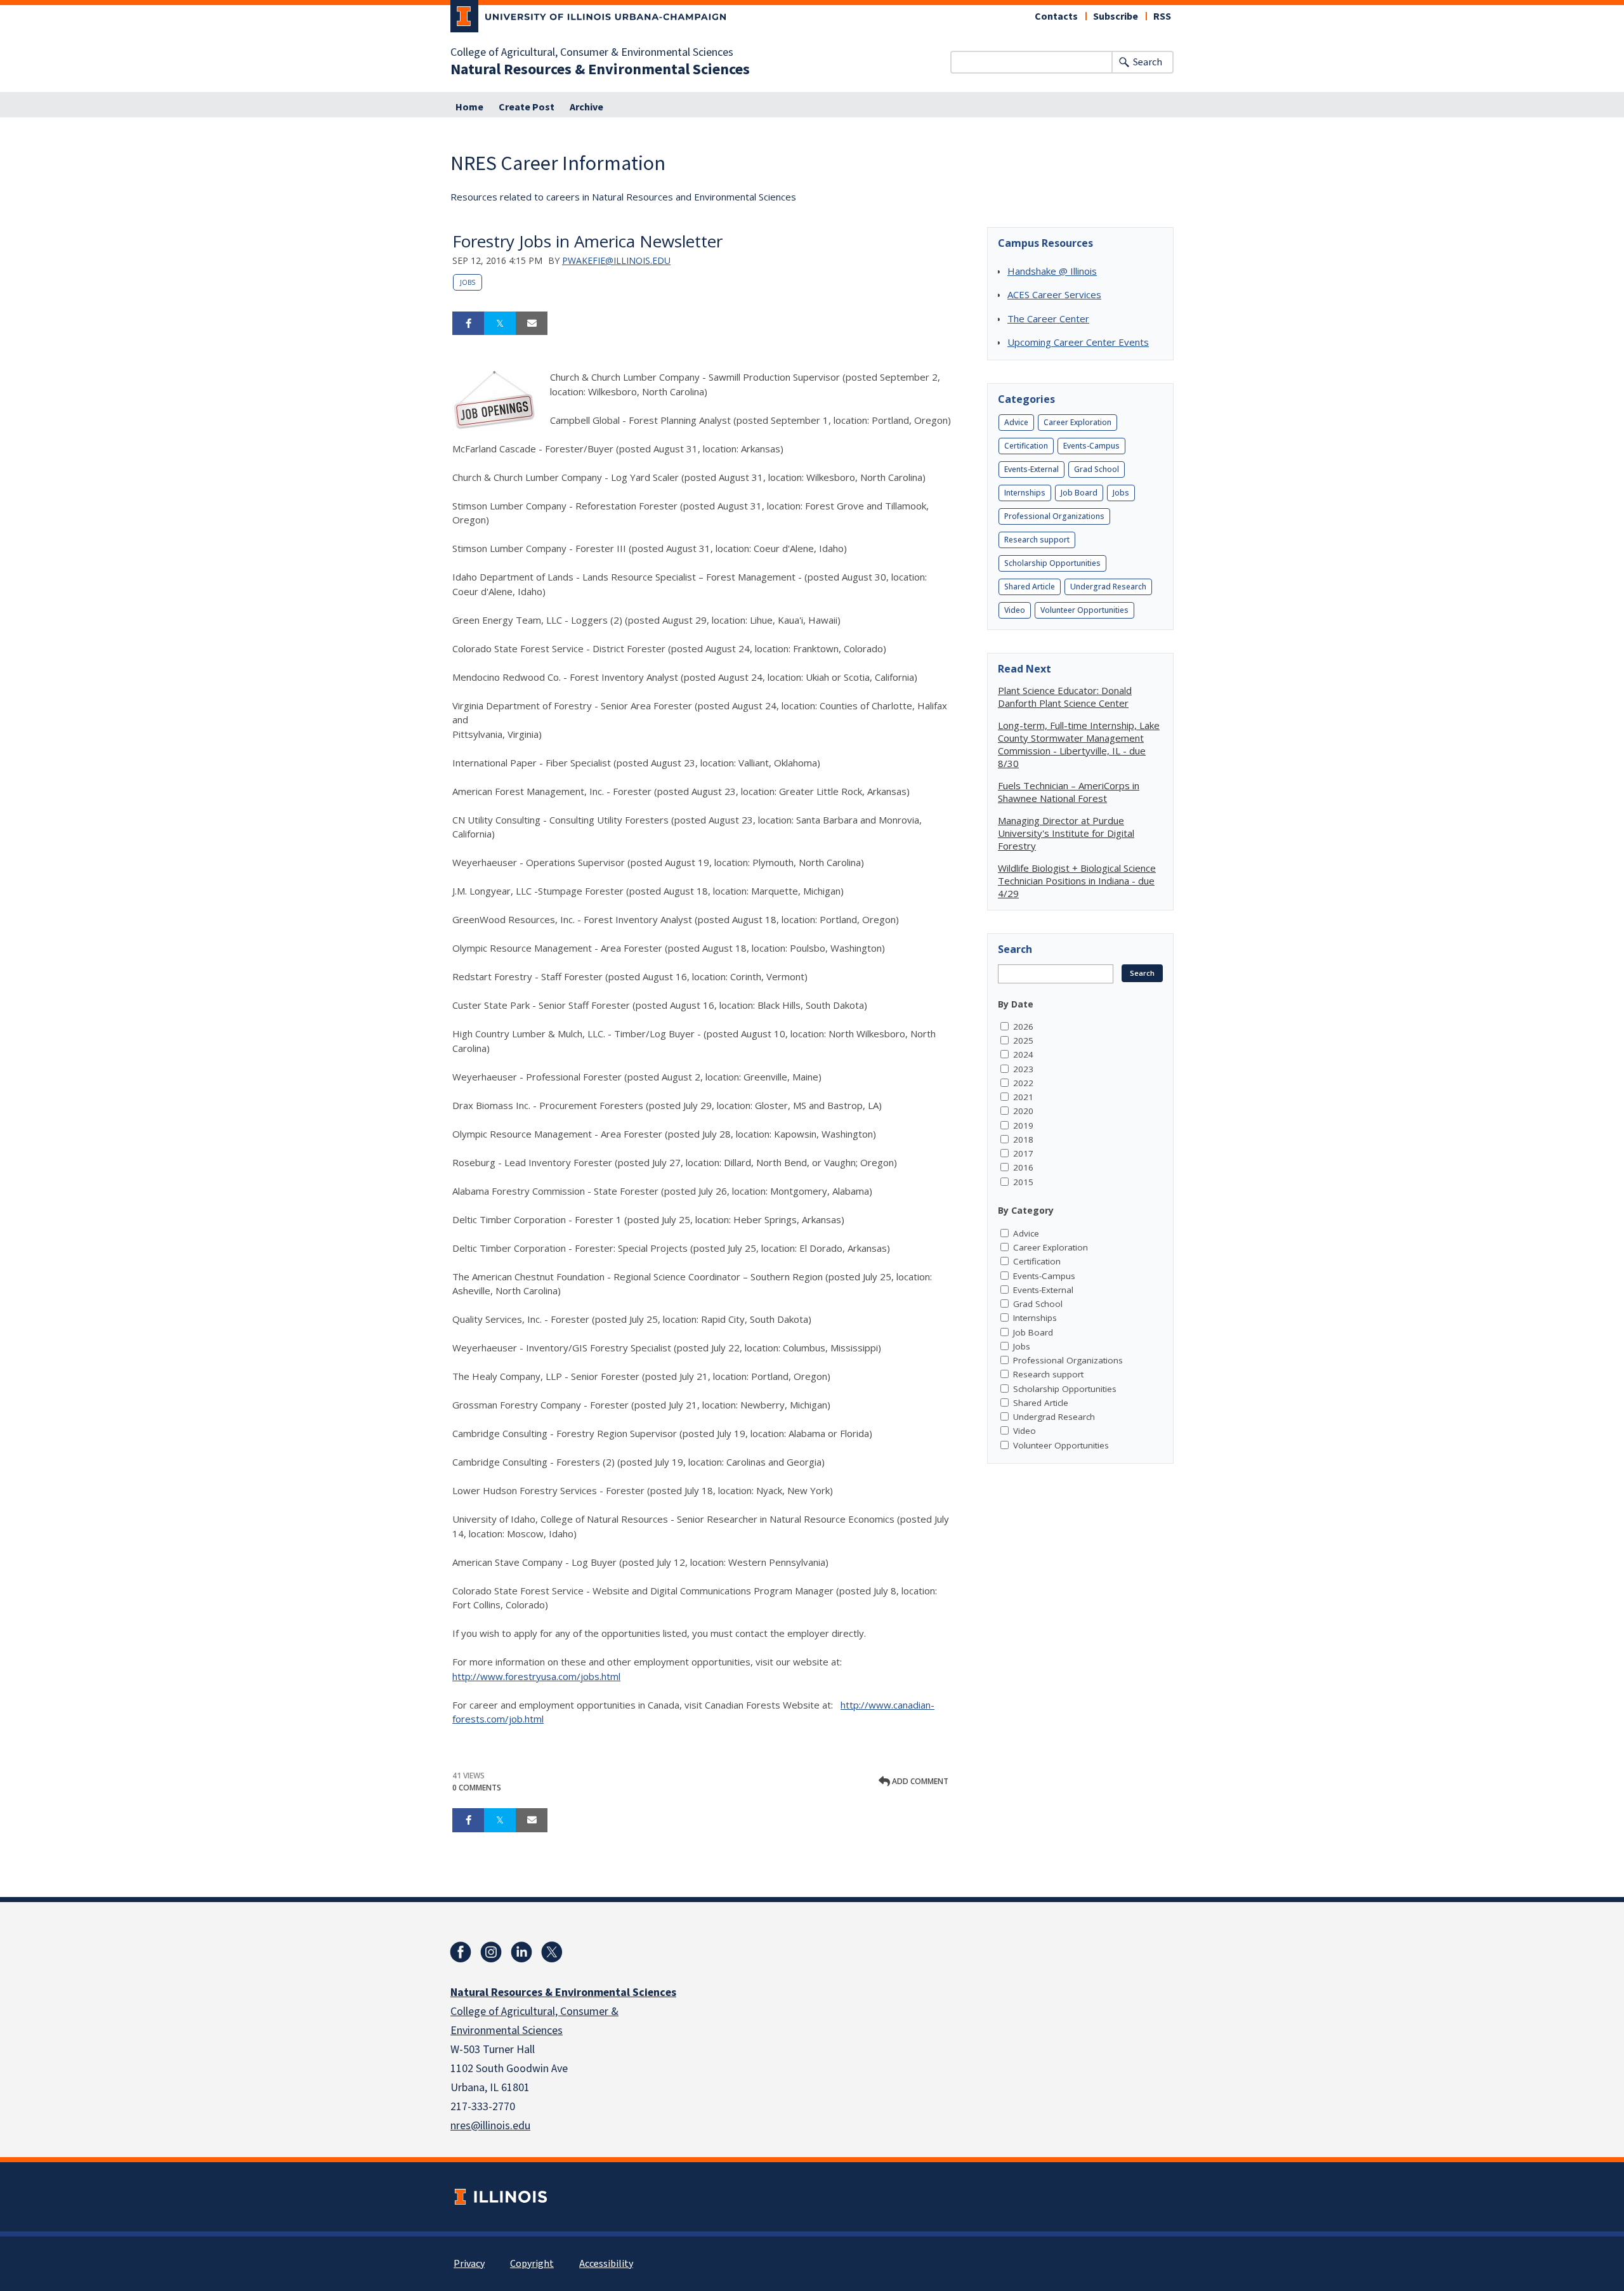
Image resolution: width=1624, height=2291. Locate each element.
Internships (1025, 493)
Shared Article (1030, 587)
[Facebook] (461, 1952)
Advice (1016, 422)
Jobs (468, 282)
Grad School (1097, 469)
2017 (1023, 1153)
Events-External (1031, 469)
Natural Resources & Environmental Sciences (600, 70)
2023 (1023, 1069)
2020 (1023, 1111)
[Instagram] (491, 1952)
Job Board (1079, 493)
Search (1148, 62)
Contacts (1056, 16)
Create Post (527, 107)
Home (469, 107)
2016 (1023, 1167)
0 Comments (477, 1788)
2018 (1023, 1139)
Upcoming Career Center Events (1078, 342)
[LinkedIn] (521, 1952)
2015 (1023, 1182)
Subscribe (1116, 16)
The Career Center (1048, 318)
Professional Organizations (1054, 516)
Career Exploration (1077, 422)
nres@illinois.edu (490, 2126)
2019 (1023, 1126)
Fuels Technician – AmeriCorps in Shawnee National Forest (1069, 792)
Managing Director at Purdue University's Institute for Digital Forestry (1066, 833)
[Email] (532, 324)
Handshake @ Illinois (1052, 271)
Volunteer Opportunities (1084, 610)
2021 (1023, 1097)
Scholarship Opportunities (1052, 563)
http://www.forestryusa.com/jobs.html (536, 1676)
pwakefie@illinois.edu (616, 260)
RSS (1162, 16)
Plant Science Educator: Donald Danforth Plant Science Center (1065, 697)
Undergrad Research (1108, 587)
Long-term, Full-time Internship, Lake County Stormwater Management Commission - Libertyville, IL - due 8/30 (1079, 744)
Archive (586, 107)
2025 (1023, 1040)
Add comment (919, 1781)
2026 (1023, 1027)
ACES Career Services (1054, 294)
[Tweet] (500, 324)
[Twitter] (552, 1952)
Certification (1026, 446)
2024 (1023, 1054)
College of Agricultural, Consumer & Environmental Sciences (592, 53)
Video (1015, 610)
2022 (1023, 1083)
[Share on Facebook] (468, 324)
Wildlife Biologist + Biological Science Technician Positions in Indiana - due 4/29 (1077, 881)
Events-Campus (1091, 446)
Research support (1037, 540)
